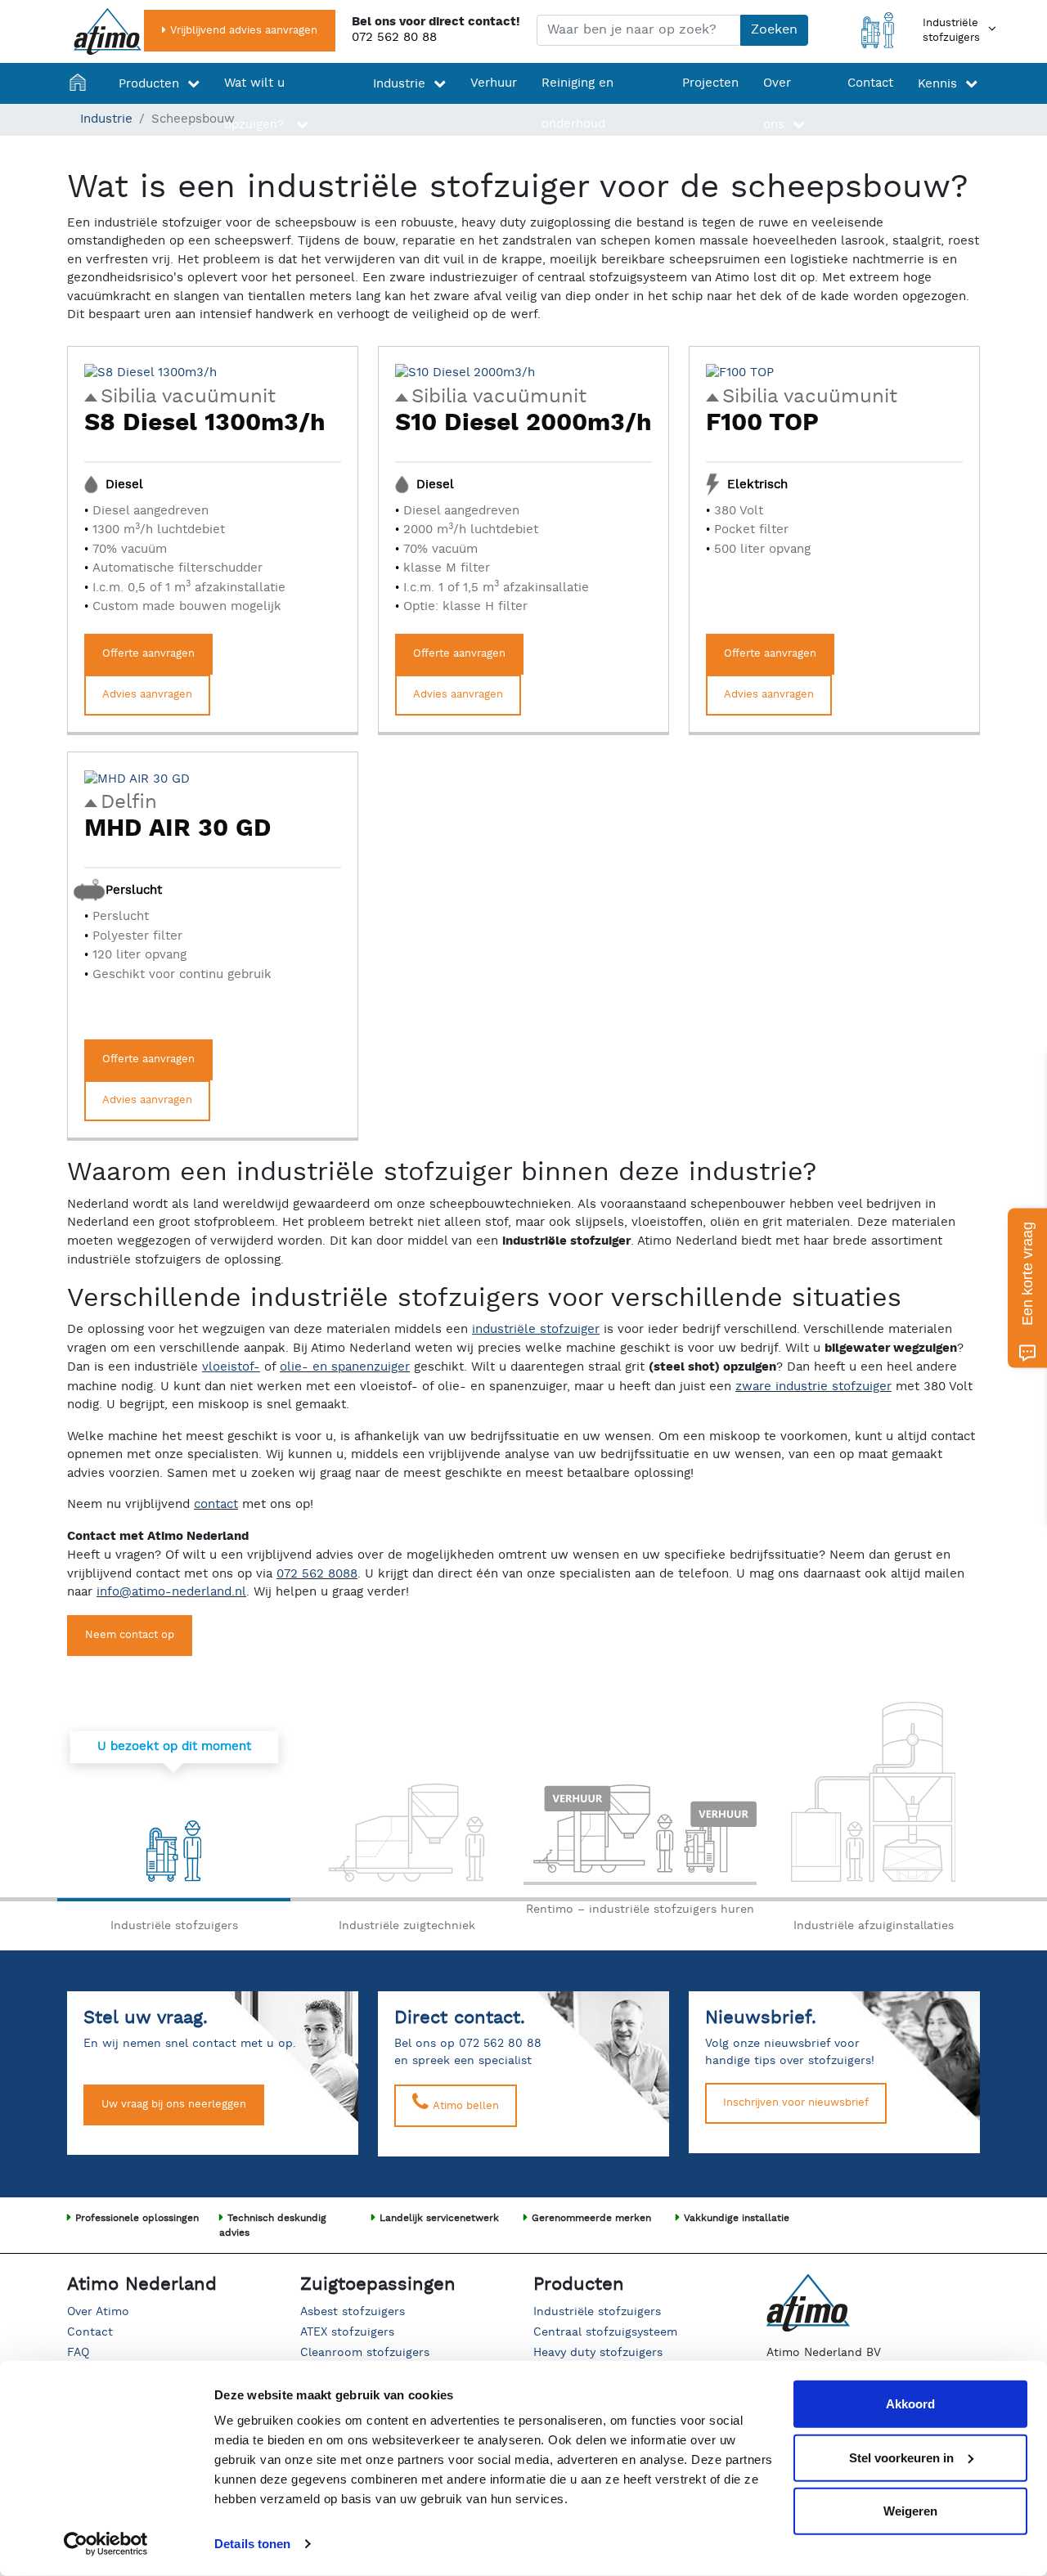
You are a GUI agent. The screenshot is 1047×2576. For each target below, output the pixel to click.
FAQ (78, 2353)
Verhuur (494, 83)
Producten (149, 84)
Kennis (937, 84)
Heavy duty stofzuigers (598, 2353)
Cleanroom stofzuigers (365, 2353)
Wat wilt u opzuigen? (256, 104)
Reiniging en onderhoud (577, 103)
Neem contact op (130, 1635)
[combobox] (639, 30)
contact (216, 1504)
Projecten (710, 83)
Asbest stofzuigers (353, 2312)
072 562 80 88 (394, 37)
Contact (870, 83)
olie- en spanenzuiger (345, 1367)
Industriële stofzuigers (597, 2312)
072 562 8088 (317, 1574)
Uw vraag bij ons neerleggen (174, 2105)
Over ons (777, 104)
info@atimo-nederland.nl (171, 1592)
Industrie (399, 84)
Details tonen (252, 2544)
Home (82, 104)
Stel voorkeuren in (901, 2457)
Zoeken (774, 30)
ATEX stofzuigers (347, 2332)
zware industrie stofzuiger (813, 1387)
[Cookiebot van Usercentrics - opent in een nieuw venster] (106, 2544)
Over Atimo (98, 2312)
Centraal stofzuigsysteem (605, 2332)
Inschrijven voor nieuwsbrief (796, 2103)
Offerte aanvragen (148, 654)
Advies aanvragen (147, 695)
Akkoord (910, 2404)
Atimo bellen (464, 2106)
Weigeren (910, 2511)
